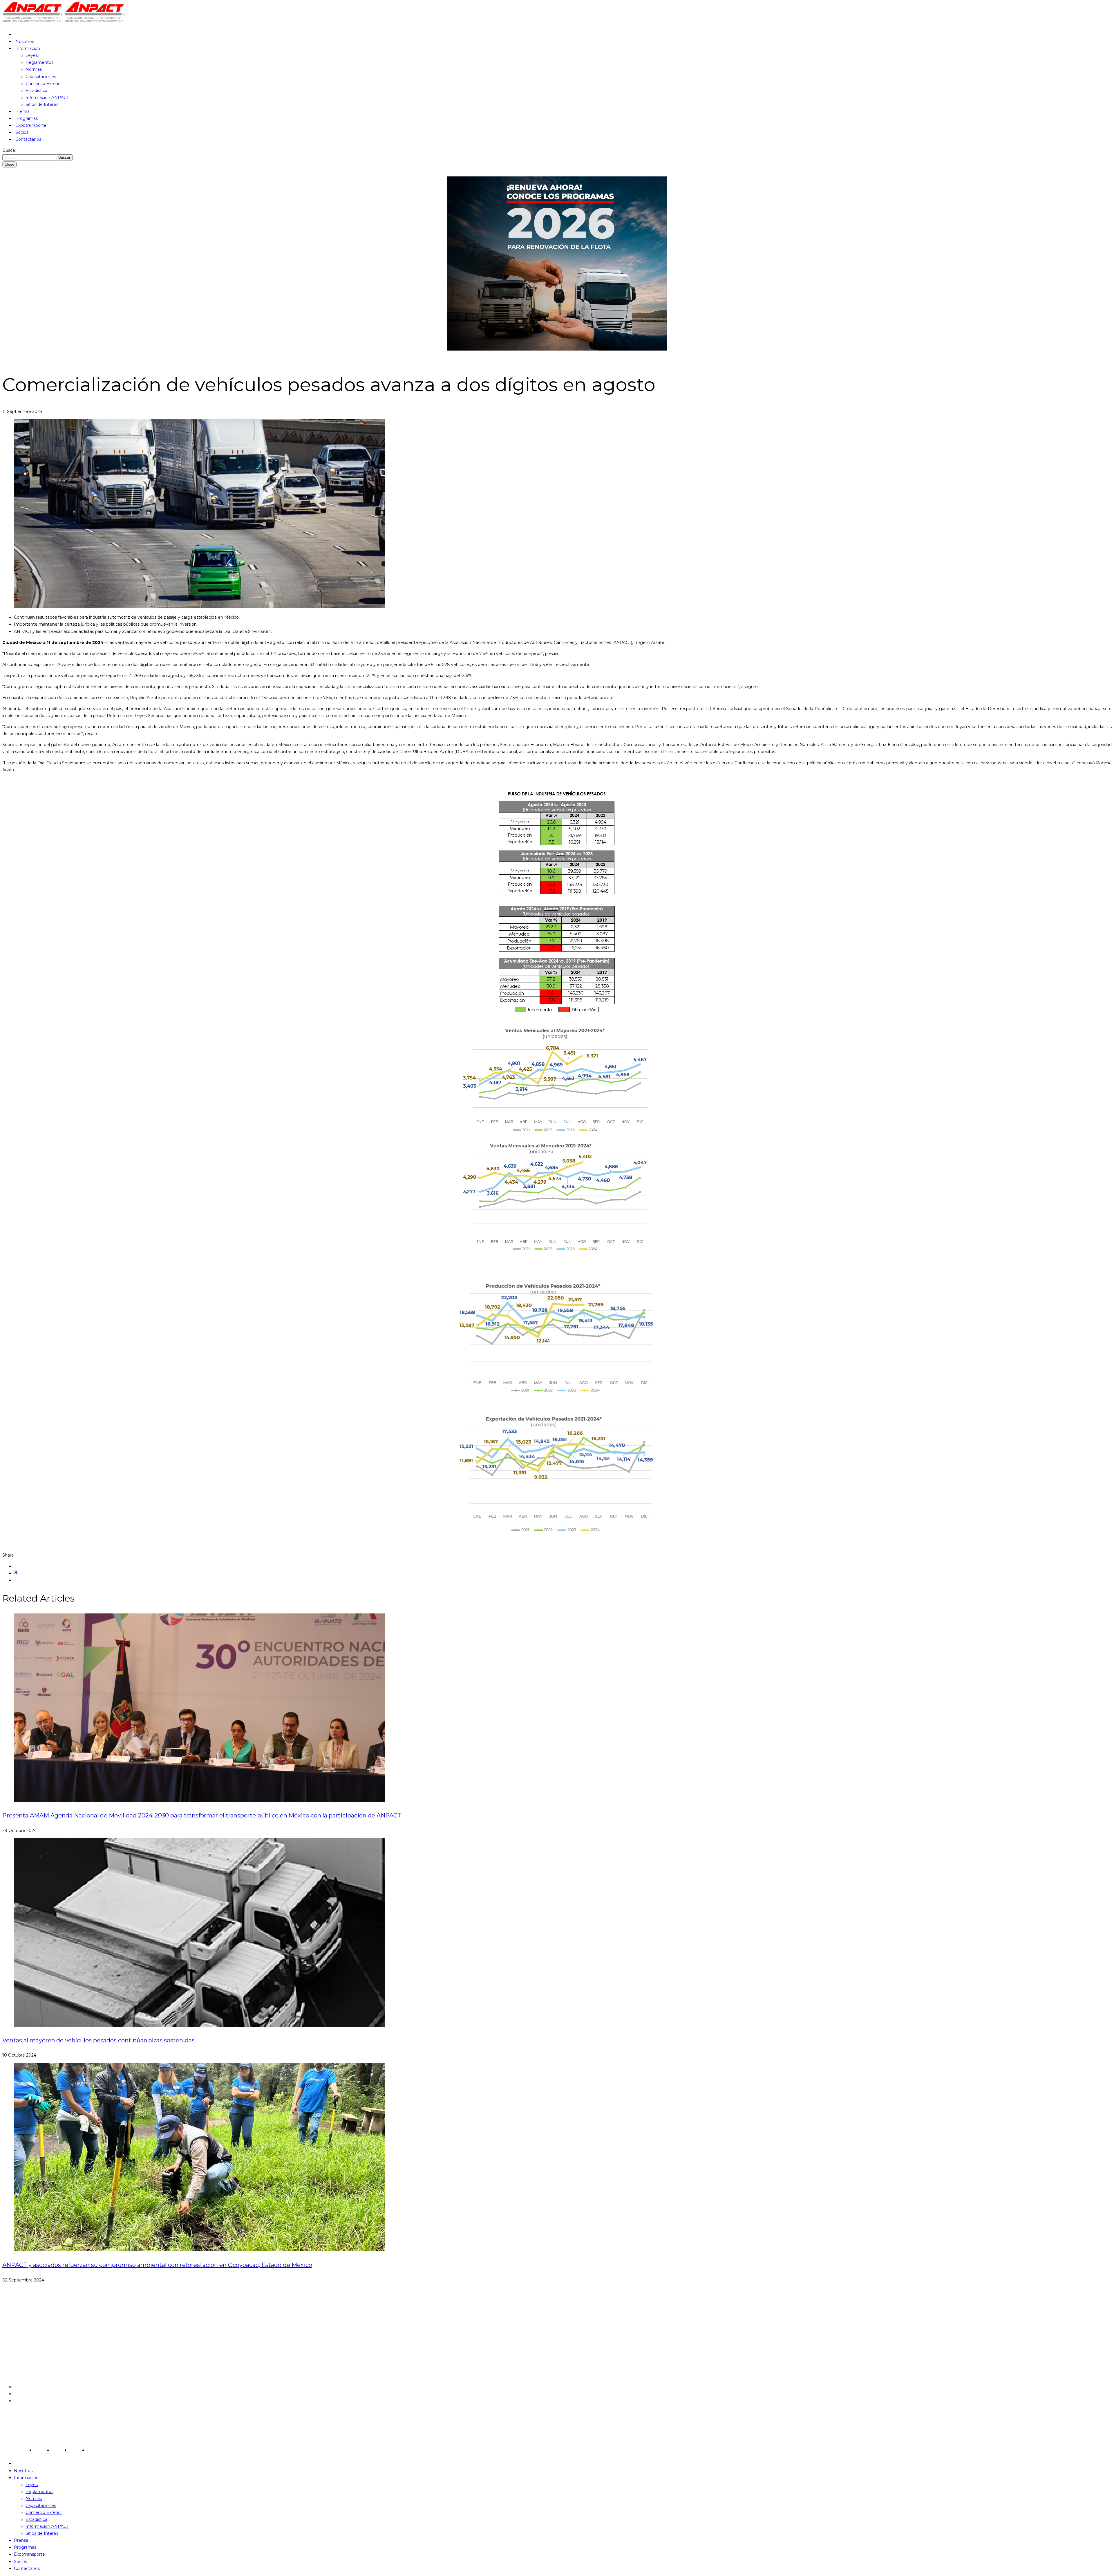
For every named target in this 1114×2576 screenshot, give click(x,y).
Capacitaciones (41, 77)
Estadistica (36, 91)
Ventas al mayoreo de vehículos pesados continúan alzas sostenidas (98, 2040)
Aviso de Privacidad (34, 2387)
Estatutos (24, 2394)
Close (9, 164)
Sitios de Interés (42, 104)
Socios (22, 132)
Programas (27, 118)
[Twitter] (16, 1573)
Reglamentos (39, 62)
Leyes (32, 55)
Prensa (22, 111)
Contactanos (27, 2401)
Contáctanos (28, 139)
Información (28, 48)
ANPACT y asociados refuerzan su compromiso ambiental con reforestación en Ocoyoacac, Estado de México (157, 2265)
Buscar (9, 150)
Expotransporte (31, 125)
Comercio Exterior (44, 84)
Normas (34, 69)
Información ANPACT (47, 98)
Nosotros (25, 41)
